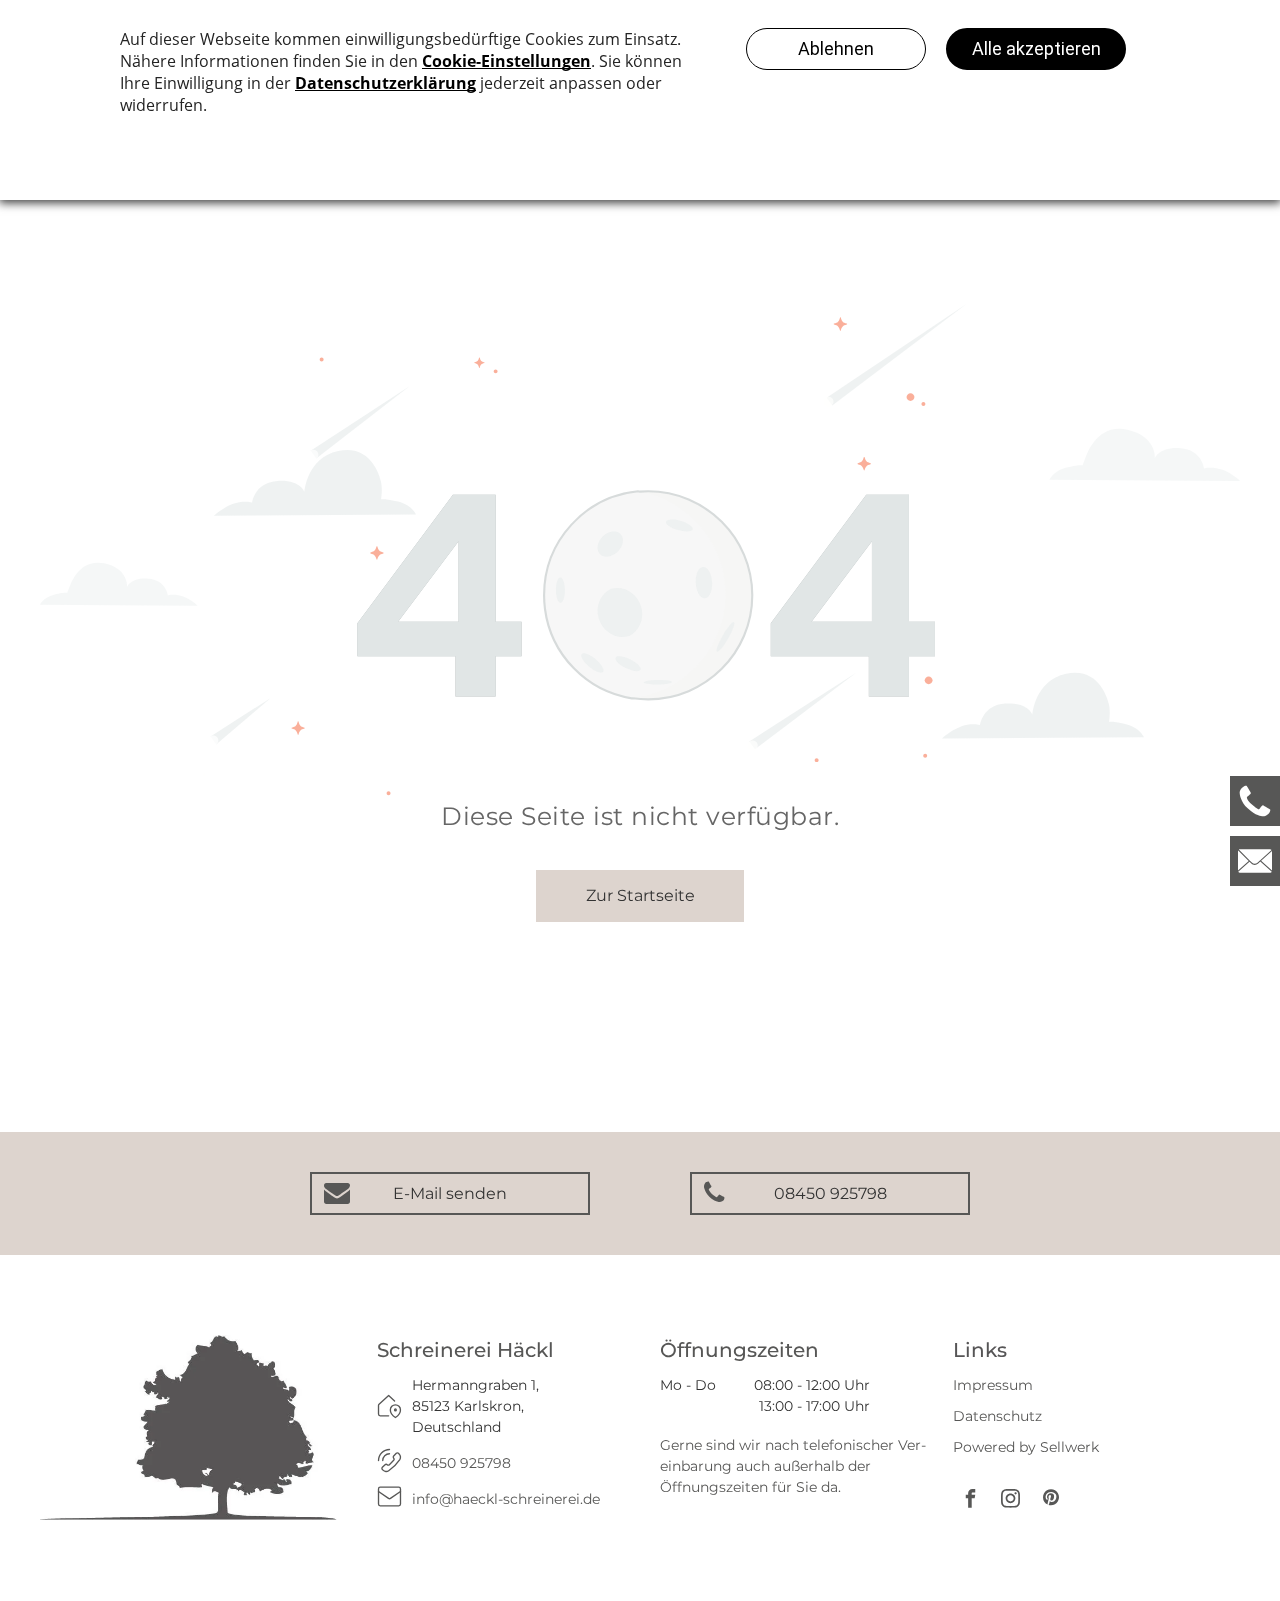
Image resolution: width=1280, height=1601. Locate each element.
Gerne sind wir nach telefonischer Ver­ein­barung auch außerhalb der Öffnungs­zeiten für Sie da (793, 1466)
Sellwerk (1069, 1447)
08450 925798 (461, 1463)
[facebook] (971, 1500)
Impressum (993, 1385)
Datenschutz (997, 1416)
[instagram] (1011, 1500)
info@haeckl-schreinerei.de (506, 1499)
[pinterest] (1051, 1500)
